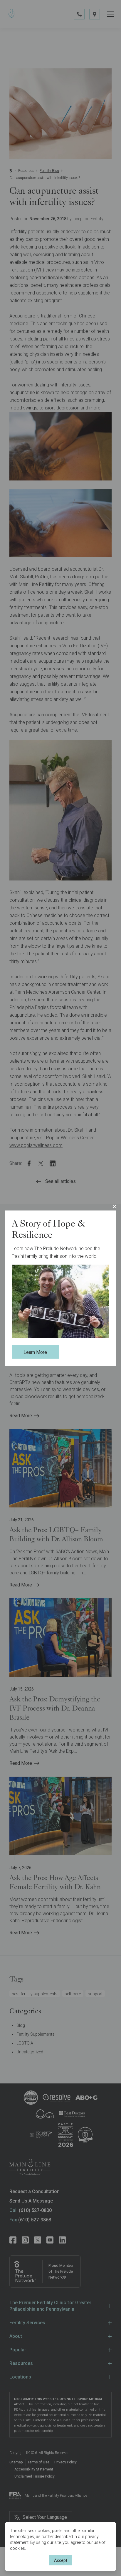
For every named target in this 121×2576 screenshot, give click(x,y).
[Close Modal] (114, 1206)
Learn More (35, 1352)
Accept (61, 2560)
